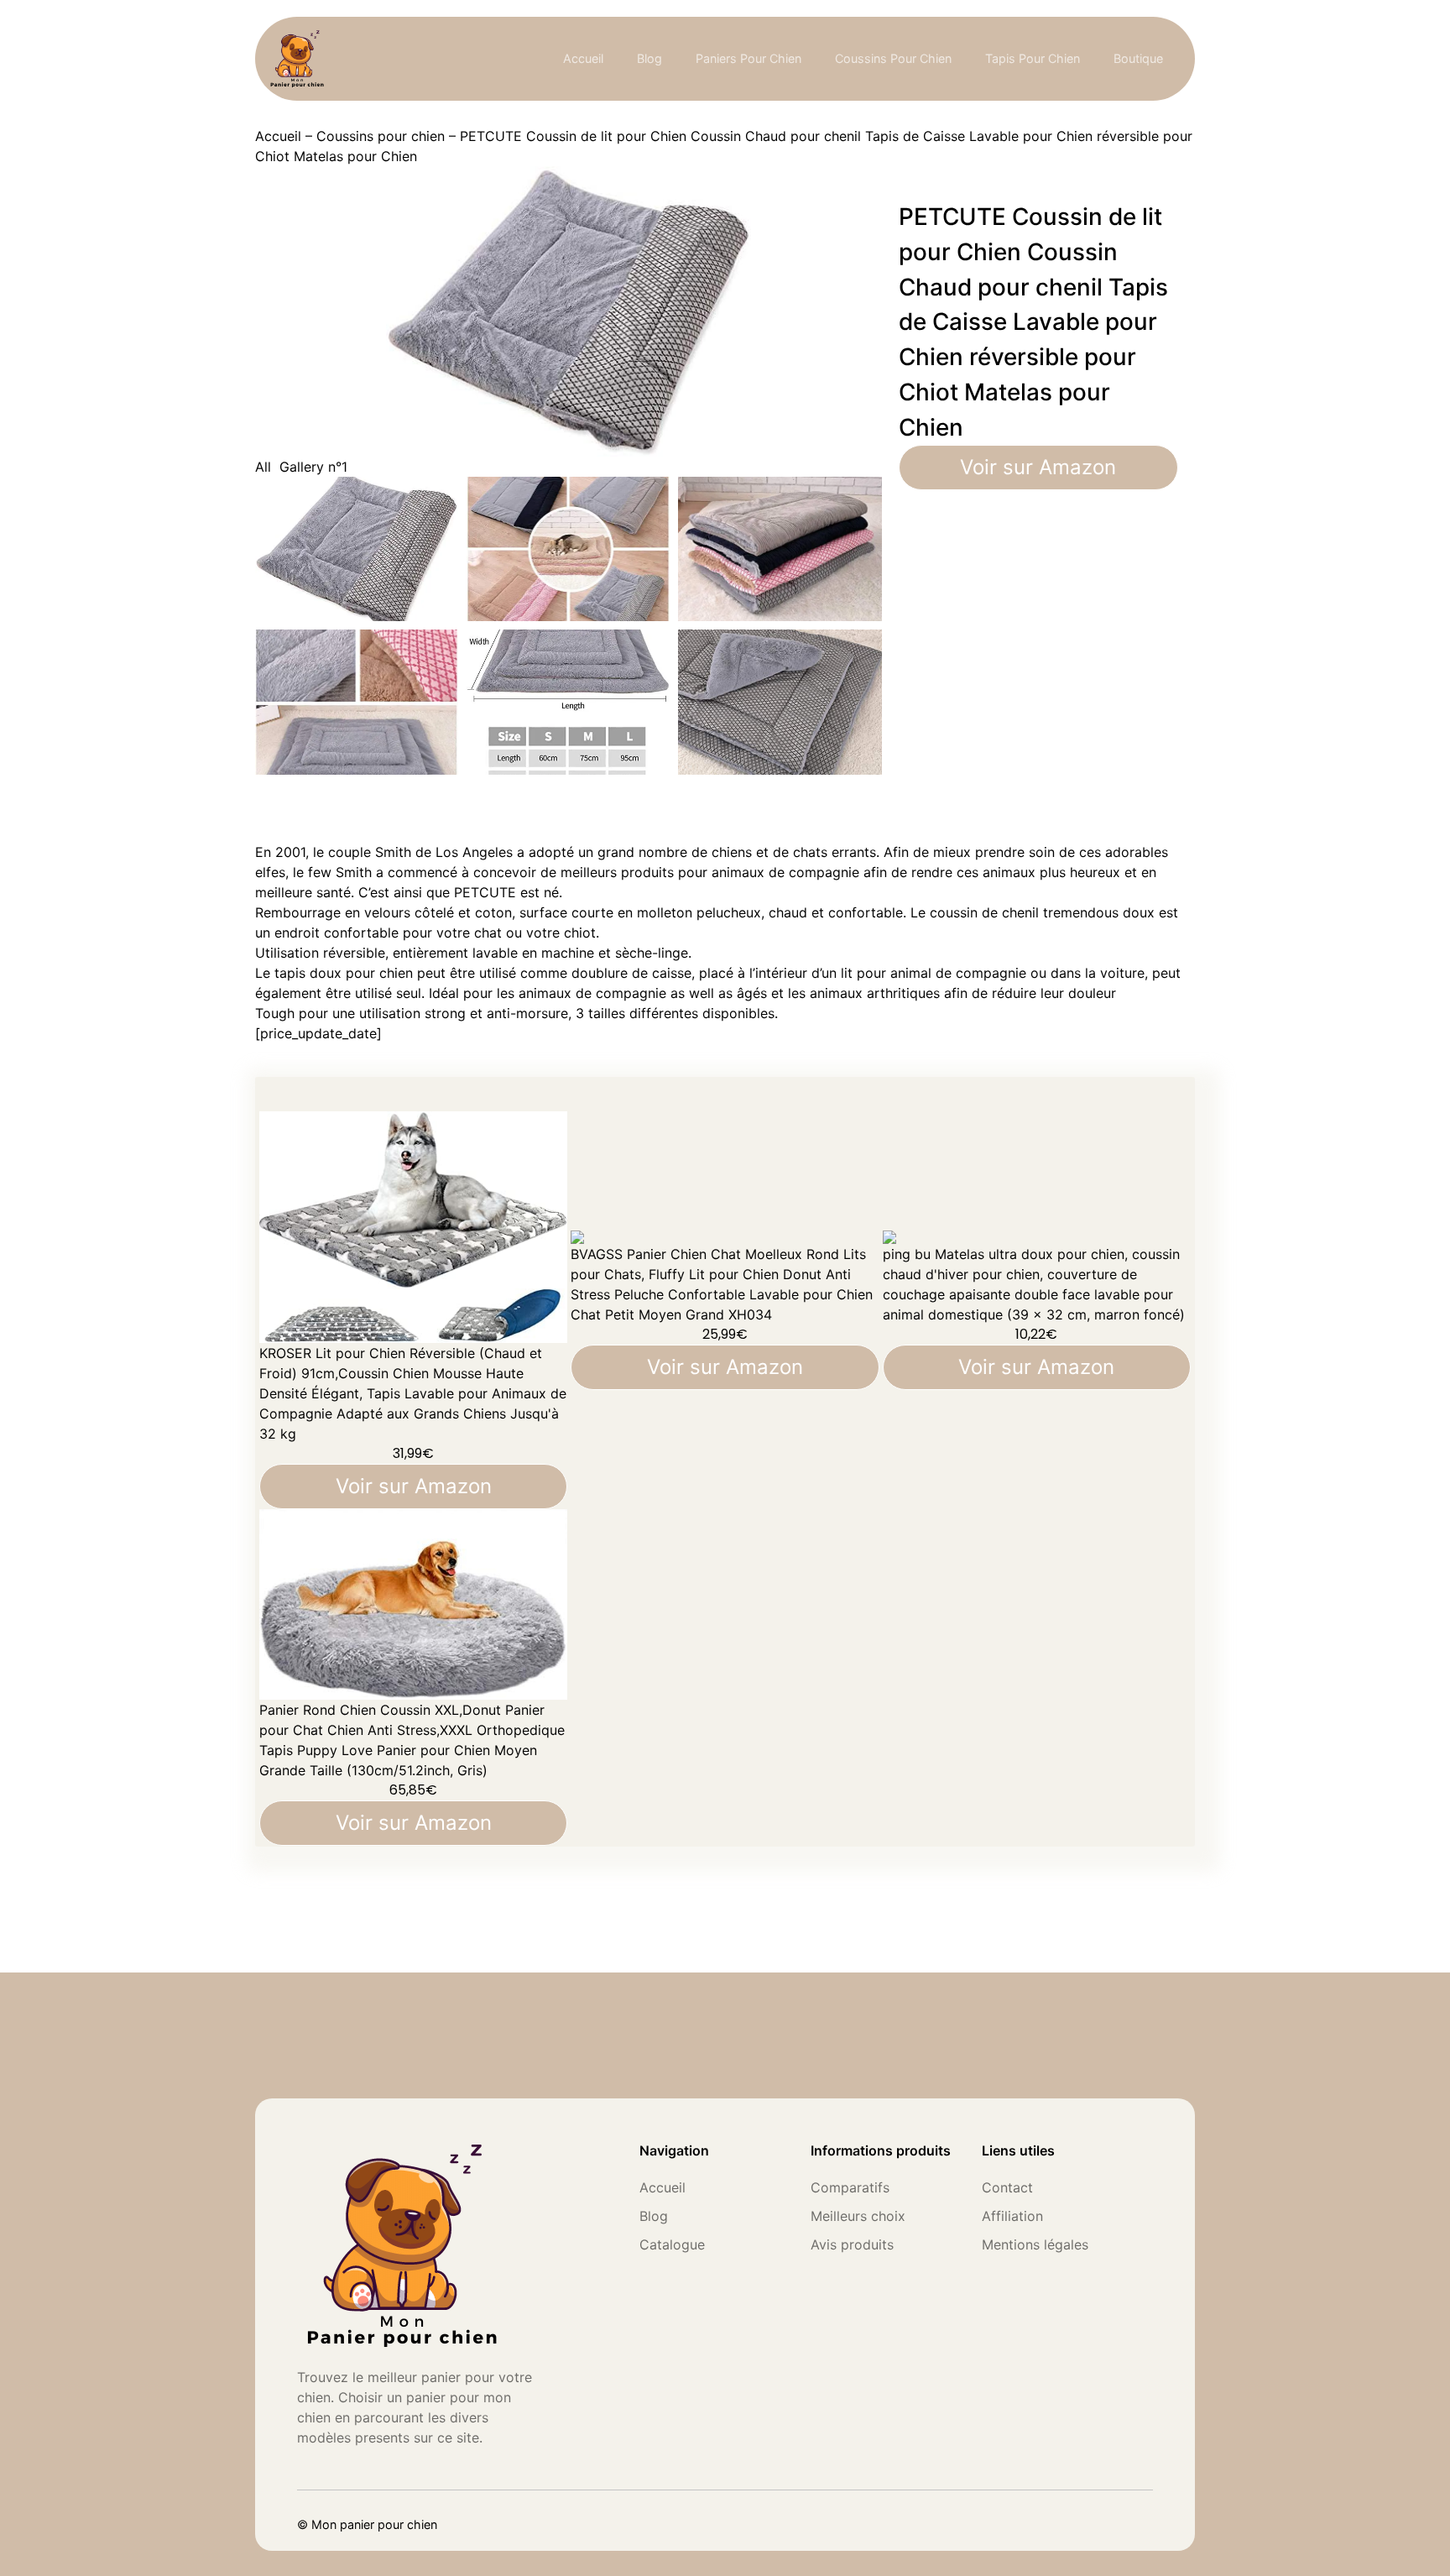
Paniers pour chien (748, 58)
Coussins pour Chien (893, 58)
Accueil (583, 58)
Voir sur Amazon (1038, 467)
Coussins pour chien (381, 136)
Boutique (1138, 58)
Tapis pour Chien (1033, 58)
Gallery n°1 (313, 467)
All (263, 467)
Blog (649, 58)
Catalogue (672, 2244)
